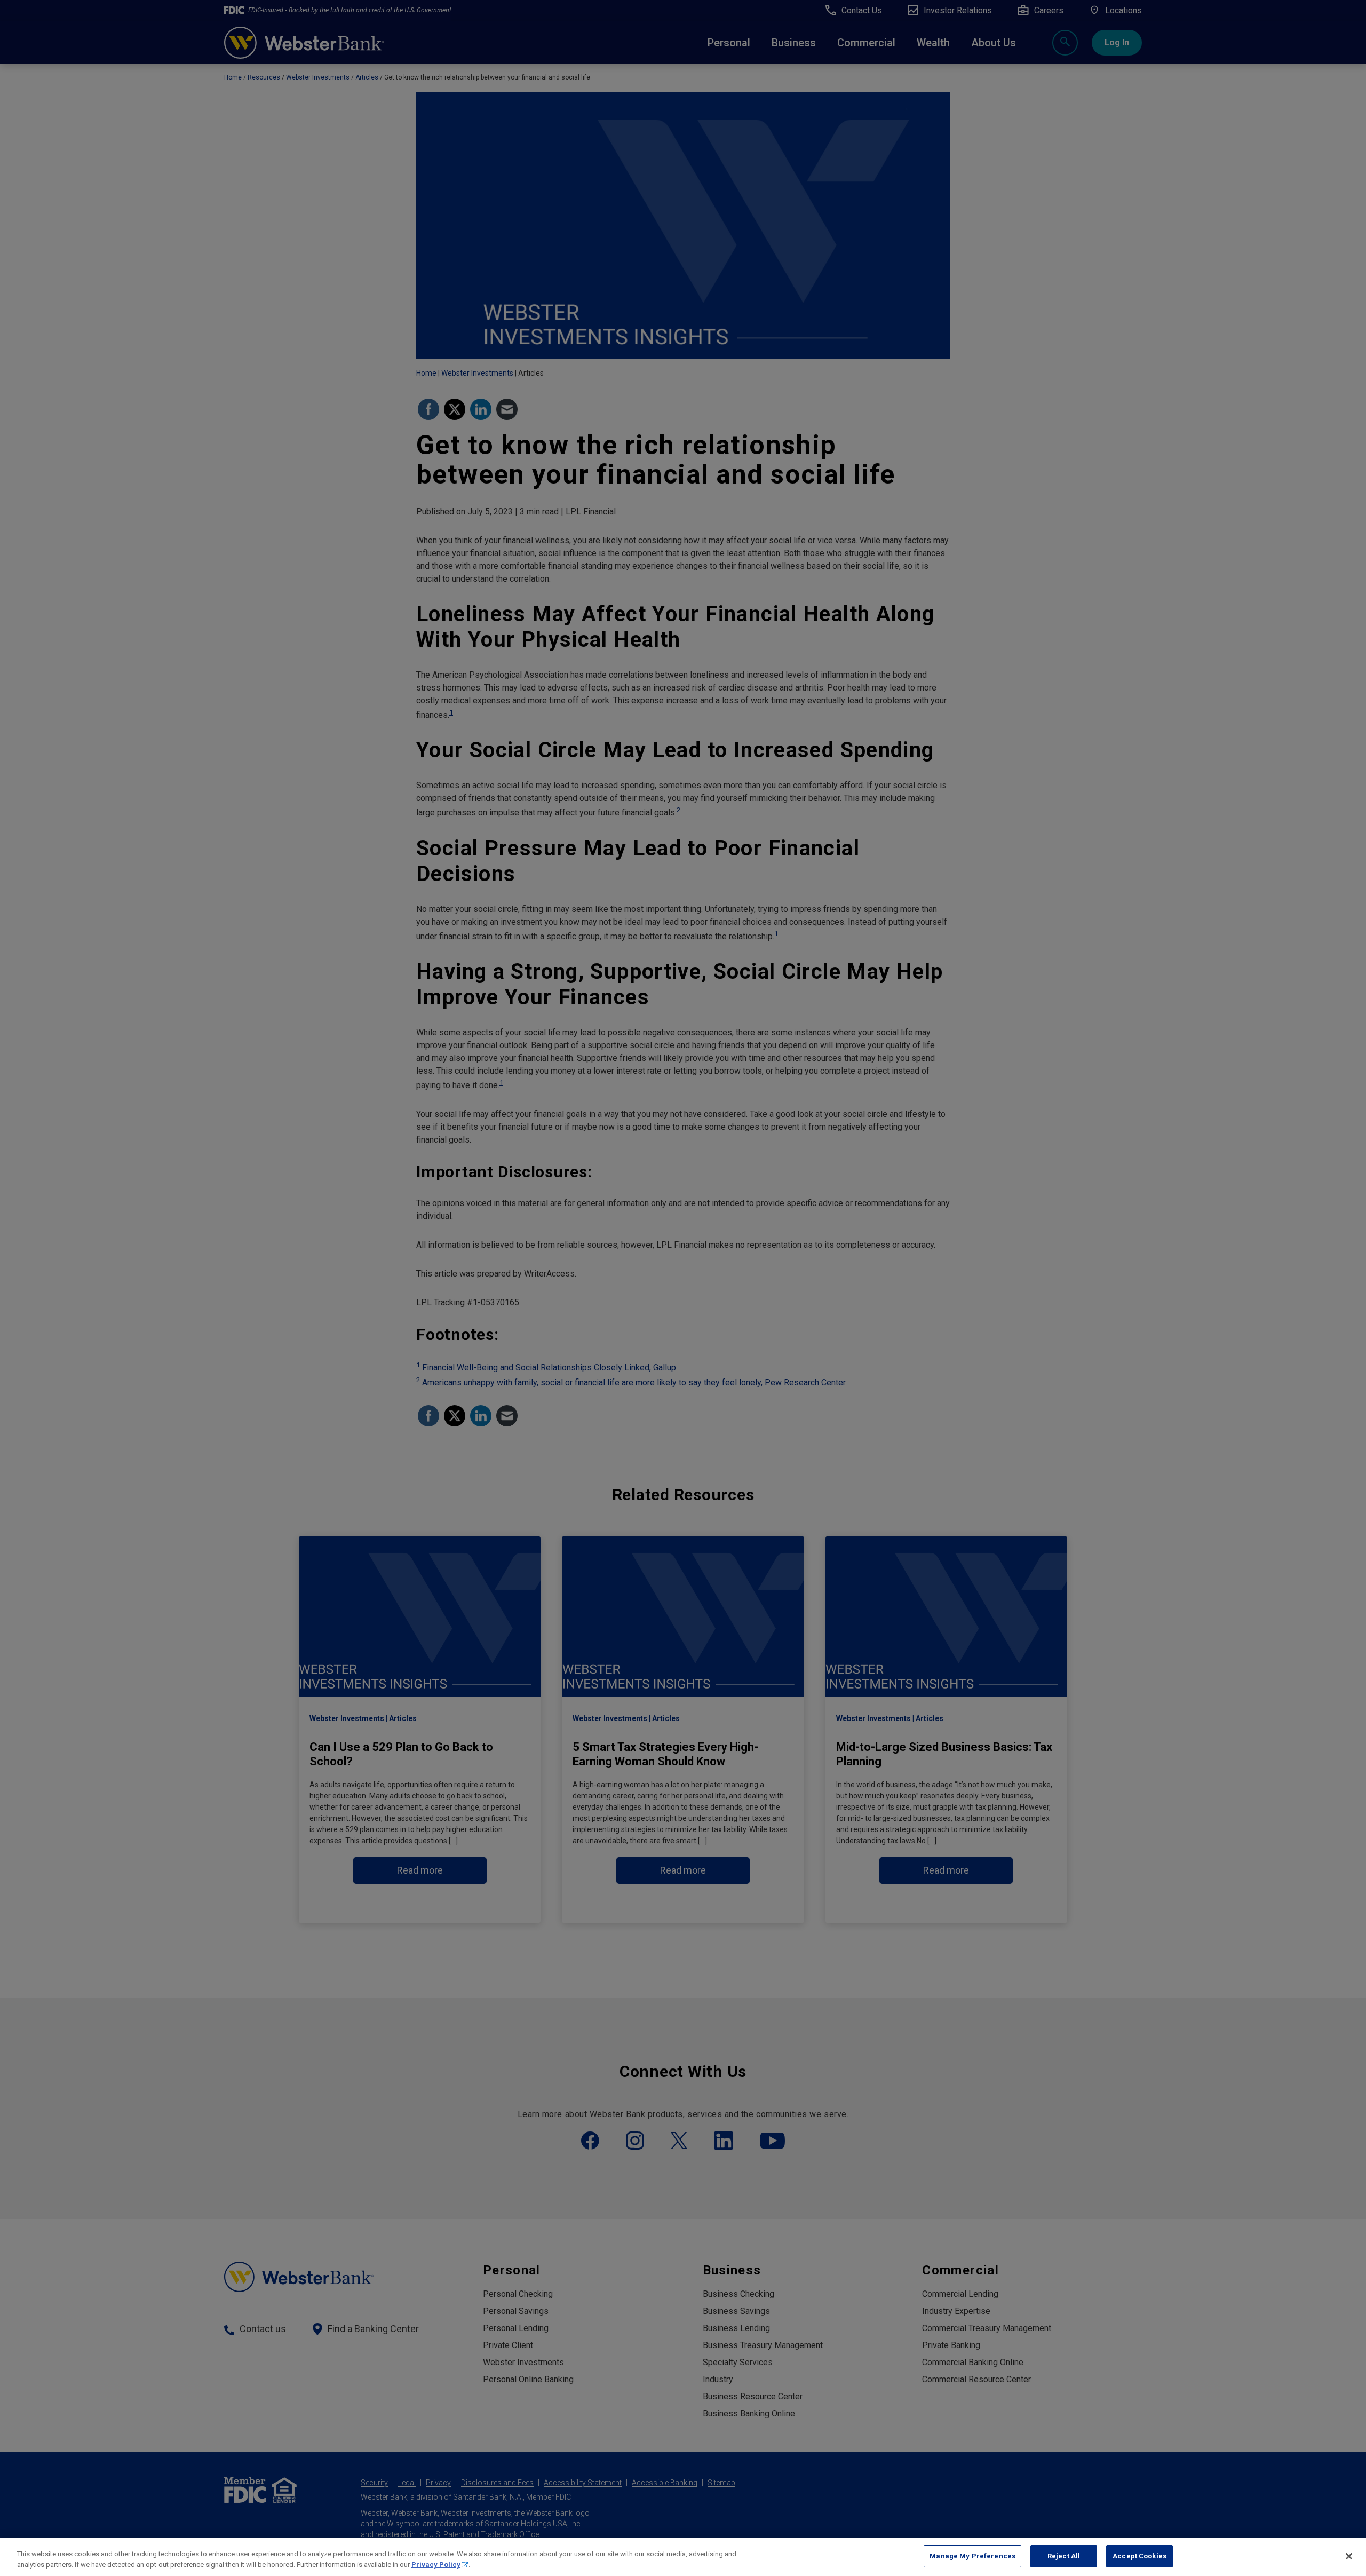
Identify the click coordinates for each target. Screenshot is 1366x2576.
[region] (683, 2557)
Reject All (1064, 2556)
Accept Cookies (1139, 2556)
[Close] (1349, 2556)
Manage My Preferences (972, 2556)
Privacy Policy (436, 2565)
